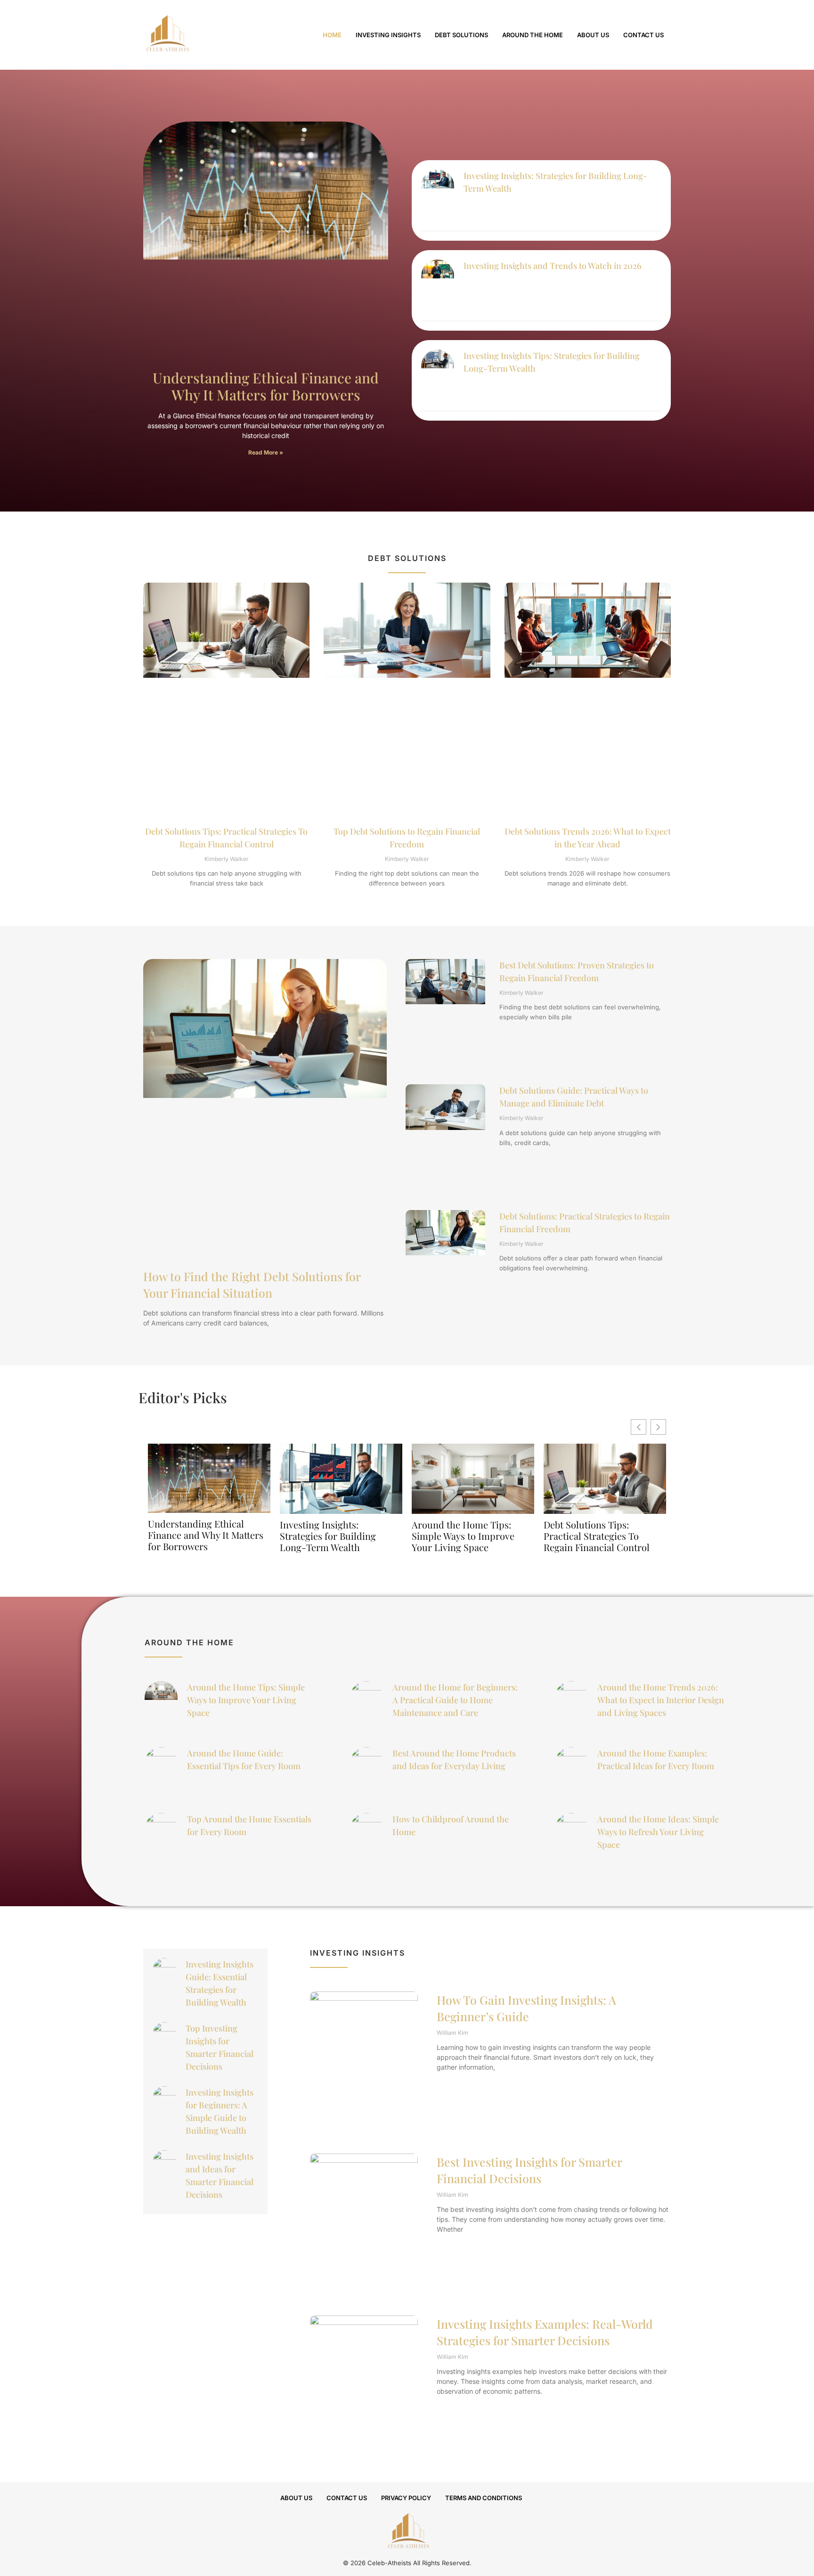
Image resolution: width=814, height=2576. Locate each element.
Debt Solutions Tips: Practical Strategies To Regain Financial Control (597, 1536)
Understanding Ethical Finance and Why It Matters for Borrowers (266, 386)
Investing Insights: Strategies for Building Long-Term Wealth (328, 1536)
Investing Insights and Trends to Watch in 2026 (553, 266)
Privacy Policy (406, 2498)
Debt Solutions (461, 35)
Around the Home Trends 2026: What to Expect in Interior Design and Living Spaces (661, 1700)
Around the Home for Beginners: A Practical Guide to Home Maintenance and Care (455, 1700)
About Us (593, 35)
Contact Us (643, 35)
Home (332, 35)
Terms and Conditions (484, 2498)
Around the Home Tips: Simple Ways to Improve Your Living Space (463, 1536)
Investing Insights (388, 35)
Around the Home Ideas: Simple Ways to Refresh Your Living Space (658, 1832)
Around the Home (533, 35)
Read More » (266, 452)
